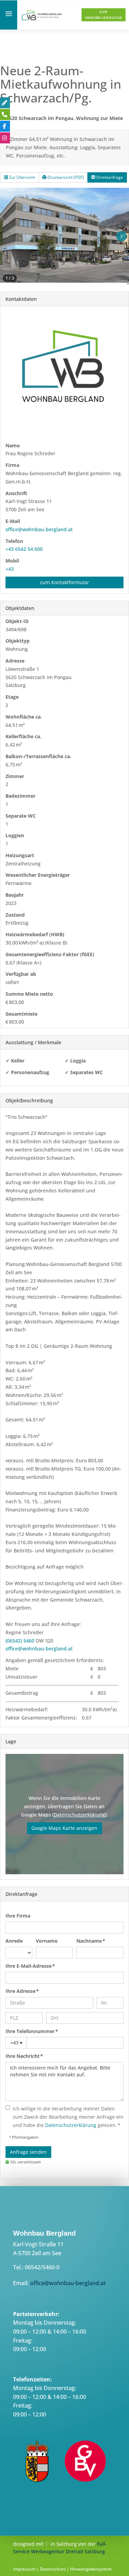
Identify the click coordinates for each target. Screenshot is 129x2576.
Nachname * (91, 1941)
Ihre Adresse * (22, 1991)
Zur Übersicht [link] (21, 177)
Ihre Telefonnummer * (32, 2031)
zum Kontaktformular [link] (64, 582)
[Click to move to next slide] (121, 236)
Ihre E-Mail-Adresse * (30, 1966)
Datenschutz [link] (53, 2569)
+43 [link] (10, 569)
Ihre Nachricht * (24, 2056)
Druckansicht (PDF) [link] (65, 177)
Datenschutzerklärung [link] (79, 1815)
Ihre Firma (18, 1916)
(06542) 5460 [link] (20, 1641)
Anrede (14, 1941)
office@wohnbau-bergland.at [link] (39, 529)
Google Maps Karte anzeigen (64, 1828)
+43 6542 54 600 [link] (24, 549)
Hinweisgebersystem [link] (91, 2569)
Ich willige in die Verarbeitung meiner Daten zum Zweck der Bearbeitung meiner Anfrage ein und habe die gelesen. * (68, 2117)
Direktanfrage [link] (109, 177)
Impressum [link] (24, 2569)
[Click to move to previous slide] (8, 236)
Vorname (47, 1941)
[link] (42, 19)
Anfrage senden (28, 2152)
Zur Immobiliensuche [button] (104, 15)
